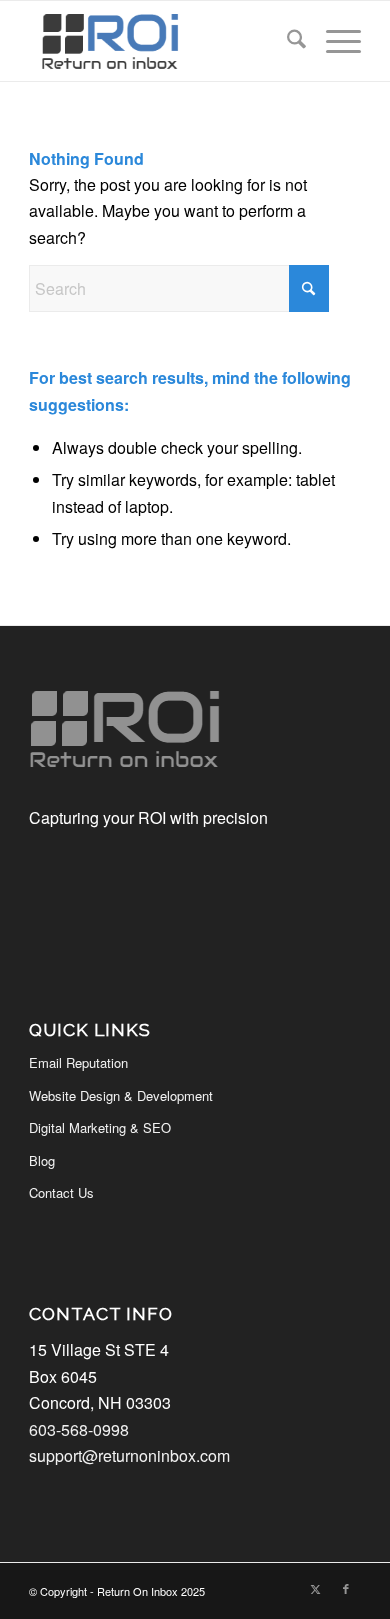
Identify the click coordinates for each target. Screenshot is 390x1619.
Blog (42, 1160)
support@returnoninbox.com (129, 1455)
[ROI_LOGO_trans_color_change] (161, 41)
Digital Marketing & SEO (100, 1127)
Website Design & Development (121, 1095)
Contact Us (61, 1192)
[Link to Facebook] (346, 1588)
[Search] (286, 41)
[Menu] (333, 41)
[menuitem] (286, 41)
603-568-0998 (79, 1429)
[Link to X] (316, 1588)
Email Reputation (78, 1062)
